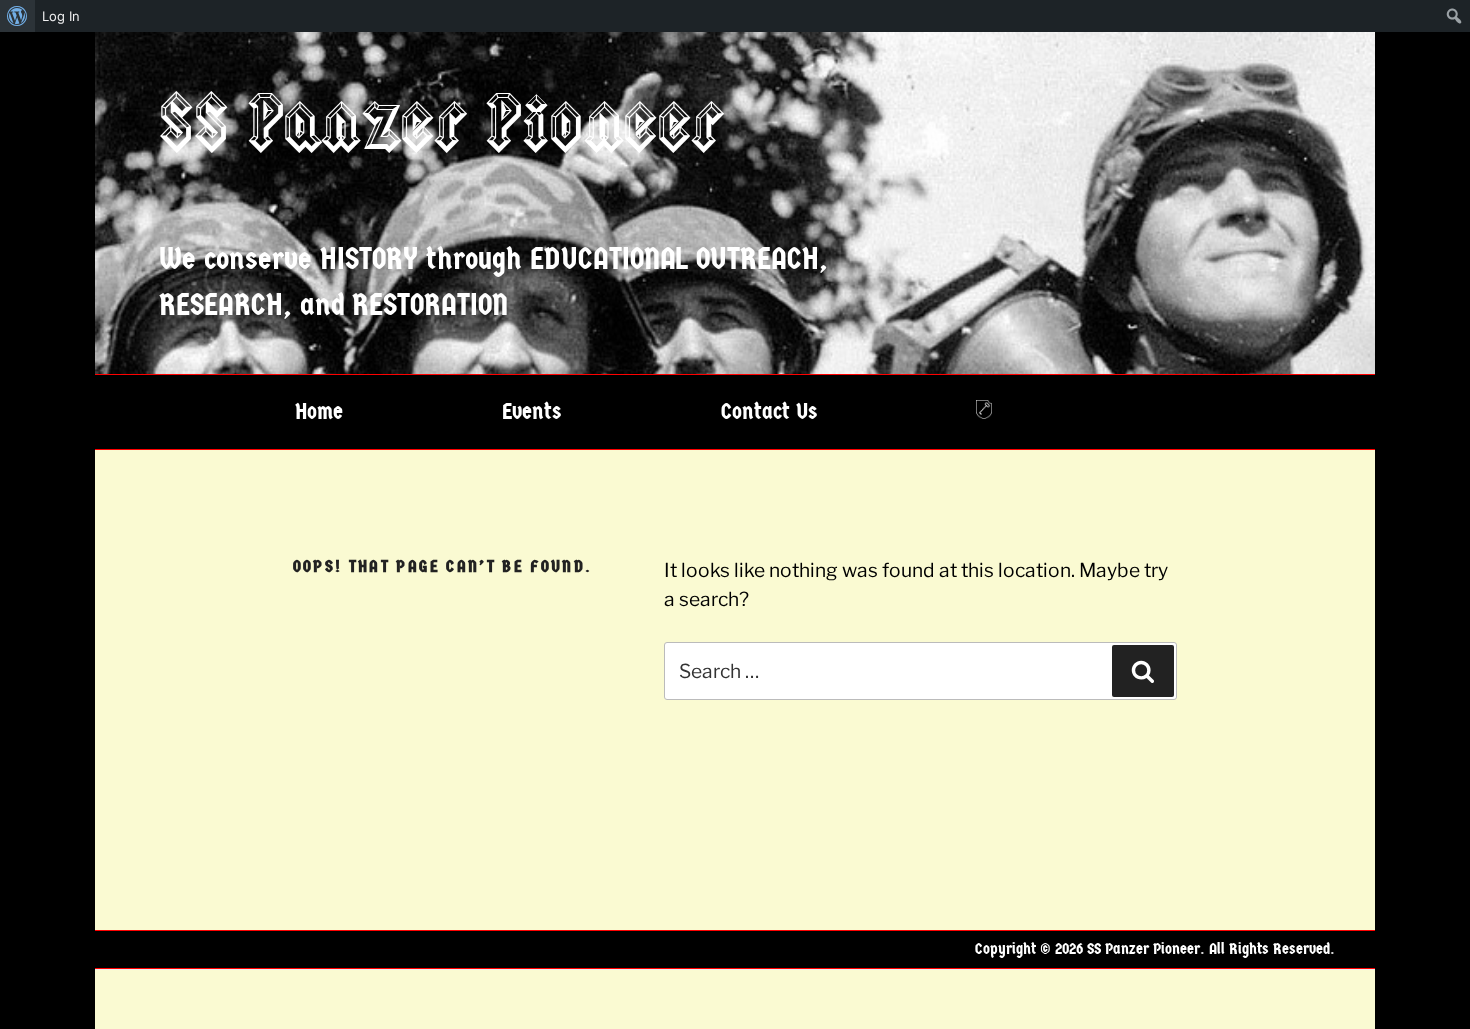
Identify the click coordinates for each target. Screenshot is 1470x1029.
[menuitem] (17, 16)
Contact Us (769, 411)
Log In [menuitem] (61, 16)
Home (319, 411)
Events (531, 411)
